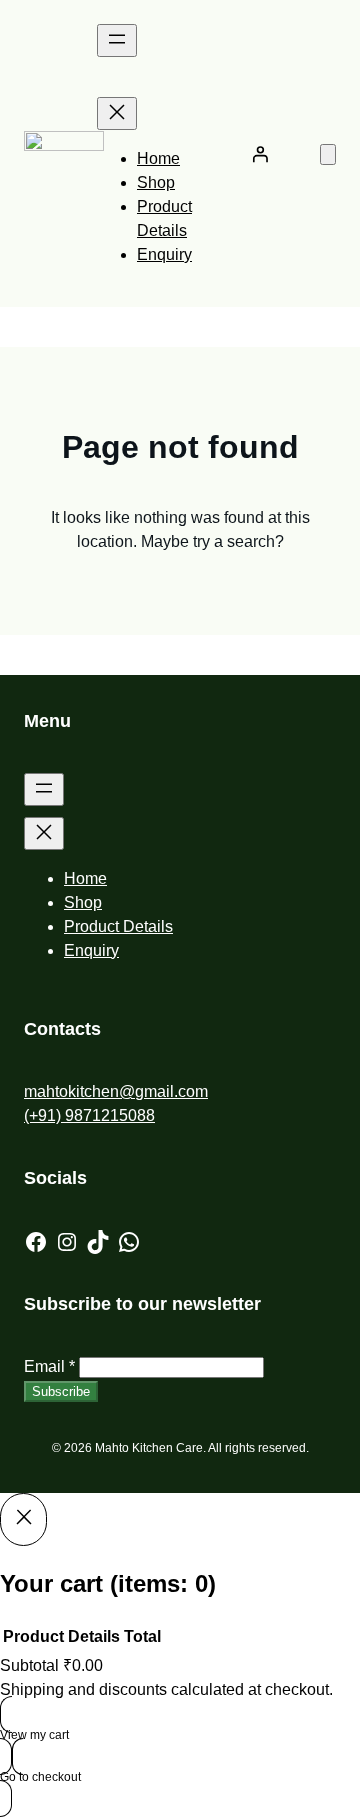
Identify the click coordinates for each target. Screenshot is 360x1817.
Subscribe (61, 1391)
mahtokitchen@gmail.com (116, 1091)
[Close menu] (117, 113)
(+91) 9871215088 (89, 1115)
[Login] (260, 154)
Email (49, 1366)
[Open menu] (117, 40)
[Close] (23, 1519)
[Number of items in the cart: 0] (328, 154)
